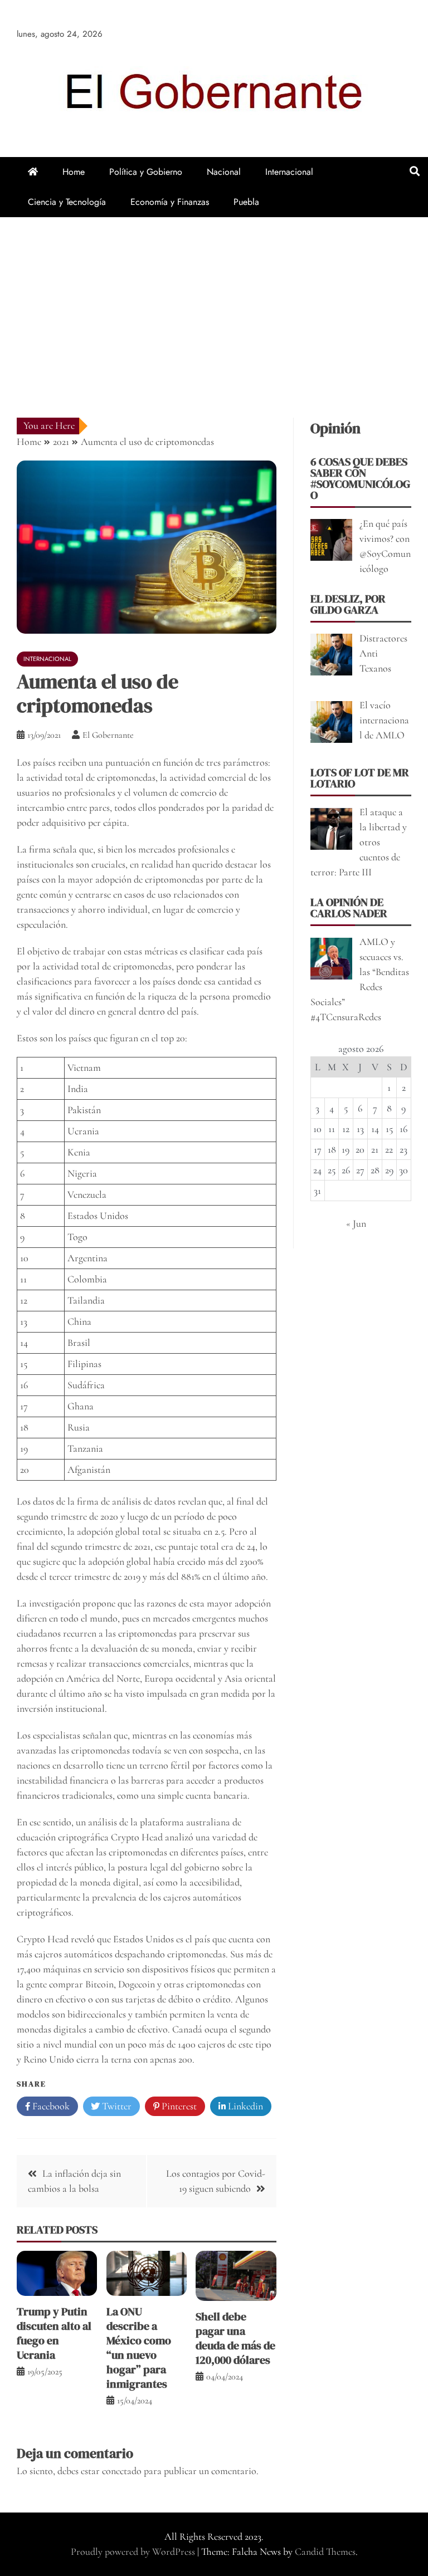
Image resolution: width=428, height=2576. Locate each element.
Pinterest (178, 2106)
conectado (122, 2471)
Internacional (289, 172)
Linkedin (244, 2106)
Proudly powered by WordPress (134, 2551)
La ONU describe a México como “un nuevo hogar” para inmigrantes (139, 2348)
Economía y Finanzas (170, 202)
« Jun (356, 1223)
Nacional (224, 172)
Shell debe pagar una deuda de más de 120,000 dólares (235, 2338)
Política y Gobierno (146, 172)
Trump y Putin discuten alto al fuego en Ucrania (54, 2333)
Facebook (50, 2106)
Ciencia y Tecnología (67, 202)
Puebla (246, 202)
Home (74, 172)
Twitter (116, 2106)
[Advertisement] (214, 301)
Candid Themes (325, 2551)
